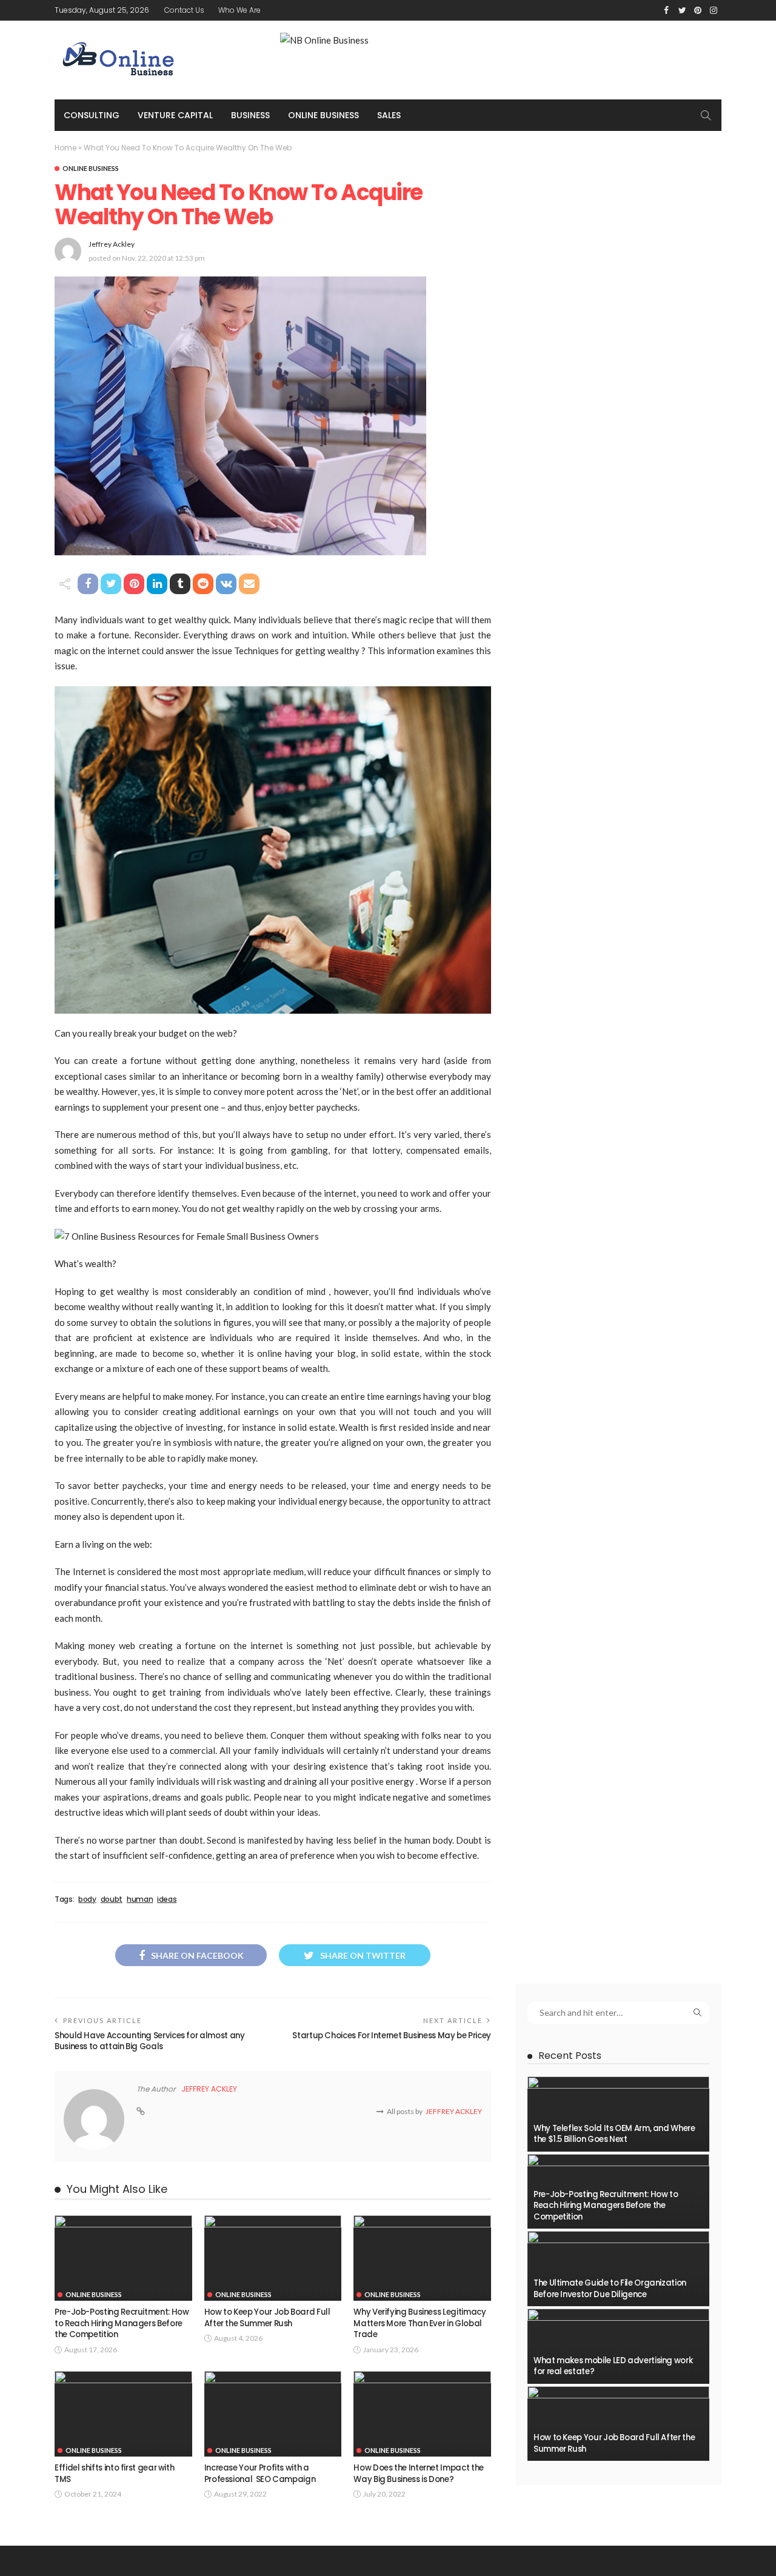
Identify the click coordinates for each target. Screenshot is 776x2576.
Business (250, 115)
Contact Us (184, 10)
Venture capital (175, 115)
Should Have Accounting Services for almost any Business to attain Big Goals (149, 2041)
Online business (323, 115)
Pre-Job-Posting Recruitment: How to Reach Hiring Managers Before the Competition (122, 2323)
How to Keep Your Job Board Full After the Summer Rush (267, 2317)
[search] (706, 115)
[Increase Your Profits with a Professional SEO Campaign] (273, 2414)
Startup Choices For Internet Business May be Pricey (392, 2036)
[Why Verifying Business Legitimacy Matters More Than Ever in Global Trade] (422, 2258)
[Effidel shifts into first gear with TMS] (123, 2414)
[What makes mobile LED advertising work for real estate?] (618, 2346)
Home (65, 148)
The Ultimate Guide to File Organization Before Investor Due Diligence (610, 2288)
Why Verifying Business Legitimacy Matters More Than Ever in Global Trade (420, 2323)
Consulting (92, 115)
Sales (389, 115)
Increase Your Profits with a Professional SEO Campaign (260, 2473)
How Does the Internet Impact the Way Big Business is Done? (418, 2473)
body (87, 1899)
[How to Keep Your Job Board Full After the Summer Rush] (273, 2258)
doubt (112, 1899)
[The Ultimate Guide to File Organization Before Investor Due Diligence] (618, 2269)
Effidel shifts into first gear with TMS (114, 2473)
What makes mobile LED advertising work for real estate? (613, 2366)
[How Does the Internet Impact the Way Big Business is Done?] (422, 2414)
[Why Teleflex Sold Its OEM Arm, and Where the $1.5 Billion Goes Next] (618, 2114)
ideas (167, 1899)
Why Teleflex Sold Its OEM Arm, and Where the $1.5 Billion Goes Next (614, 2134)
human (140, 1899)
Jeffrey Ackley (112, 244)
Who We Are (239, 10)
